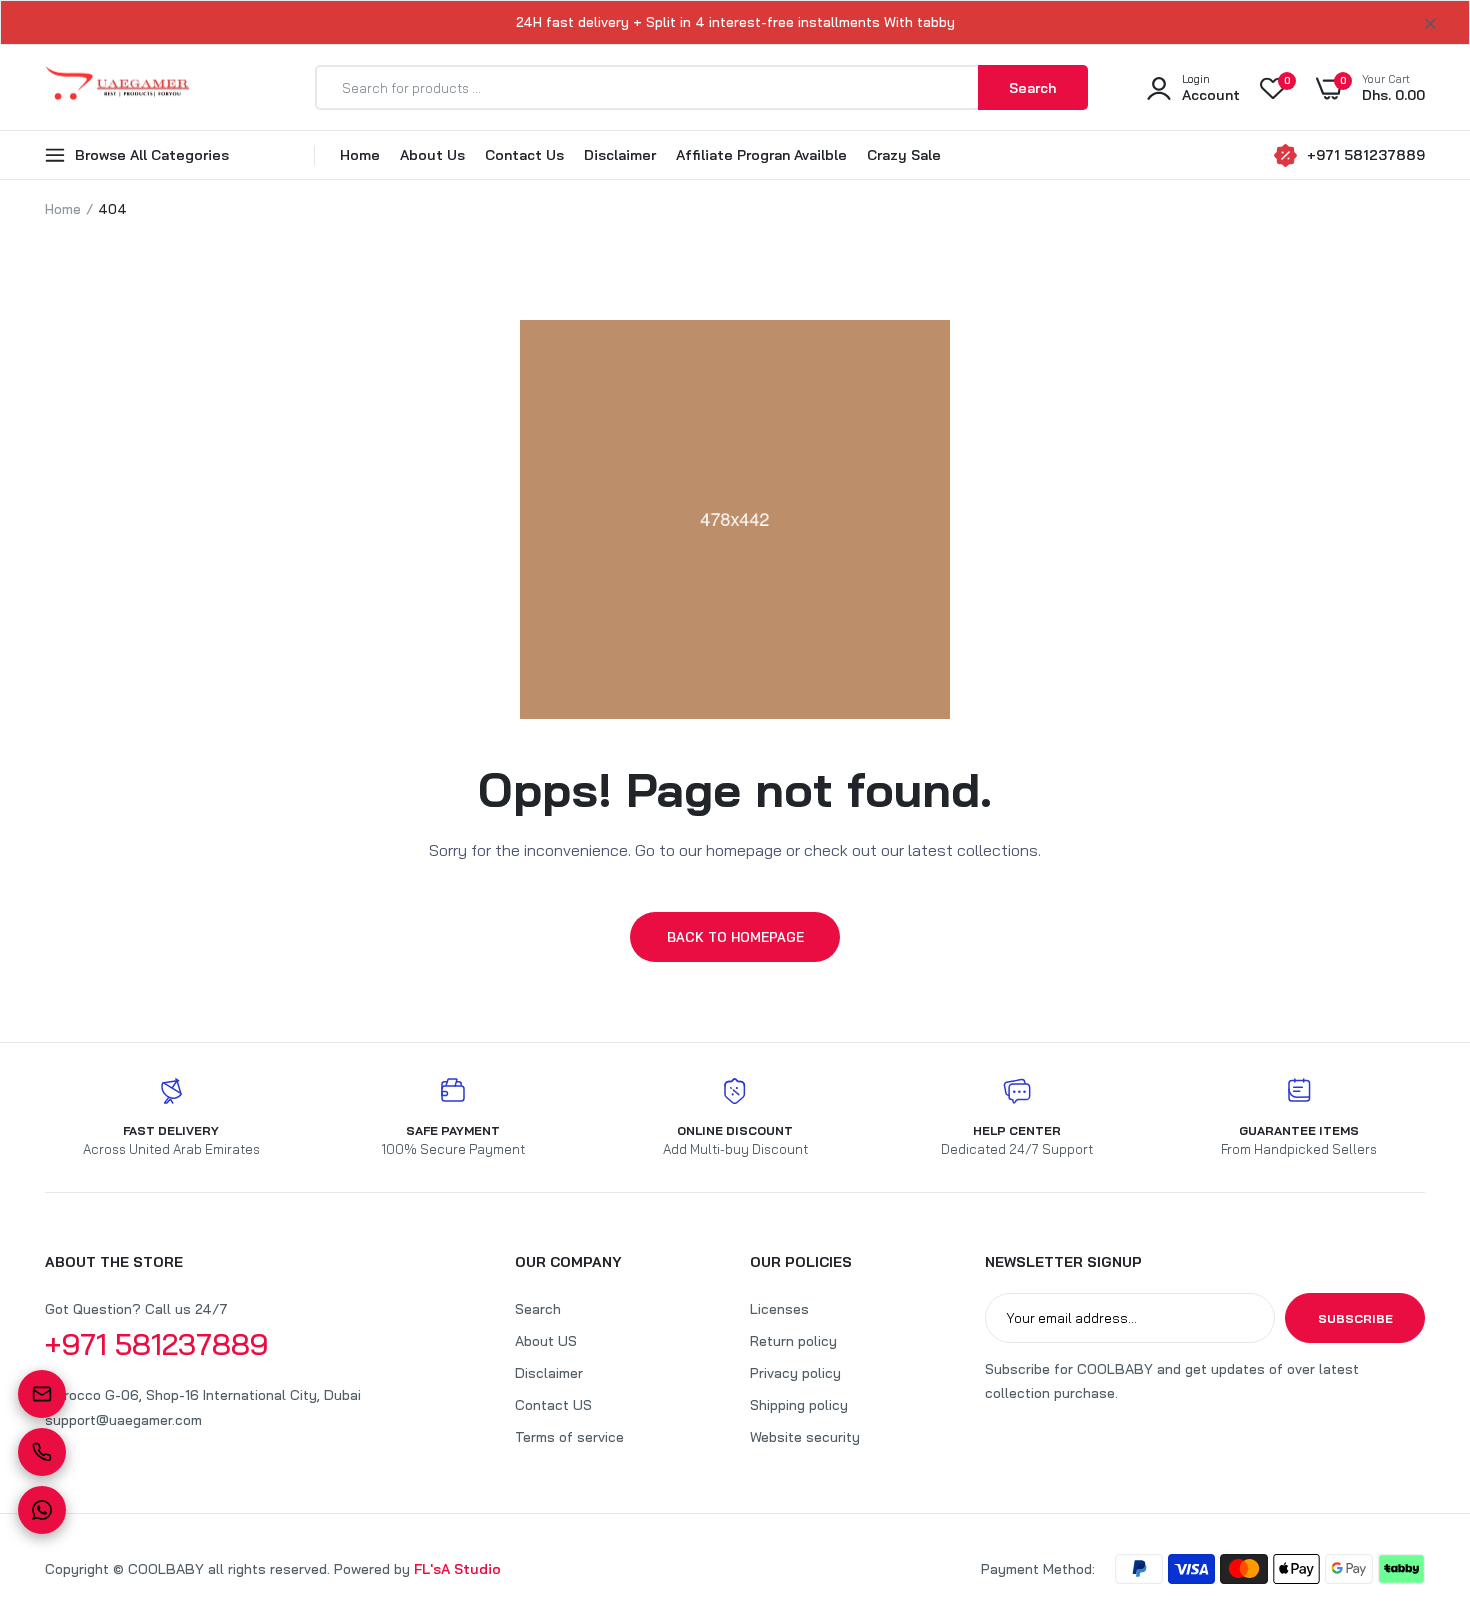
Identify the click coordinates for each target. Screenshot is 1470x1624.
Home (360, 155)
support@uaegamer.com (123, 1420)
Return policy (793, 1341)
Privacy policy (795, 1373)
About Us (432, 155)
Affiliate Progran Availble (761, 155)
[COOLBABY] (117, 87)
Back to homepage (735, 937)
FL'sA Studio (457, 1569)
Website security (805, 1437)
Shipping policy (799, 1405)
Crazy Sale (904, 155)
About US (546, 1341)
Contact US (553, 1405)
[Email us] (42, 1394)
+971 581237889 (1366, 155)
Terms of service (569, 1437)
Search (538, 1309)
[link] (1415, 1479)
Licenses (779, 1309)
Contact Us (524, 155)
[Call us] (42, 1452)
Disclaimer (620, 155)
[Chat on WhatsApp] (42, 1510)
